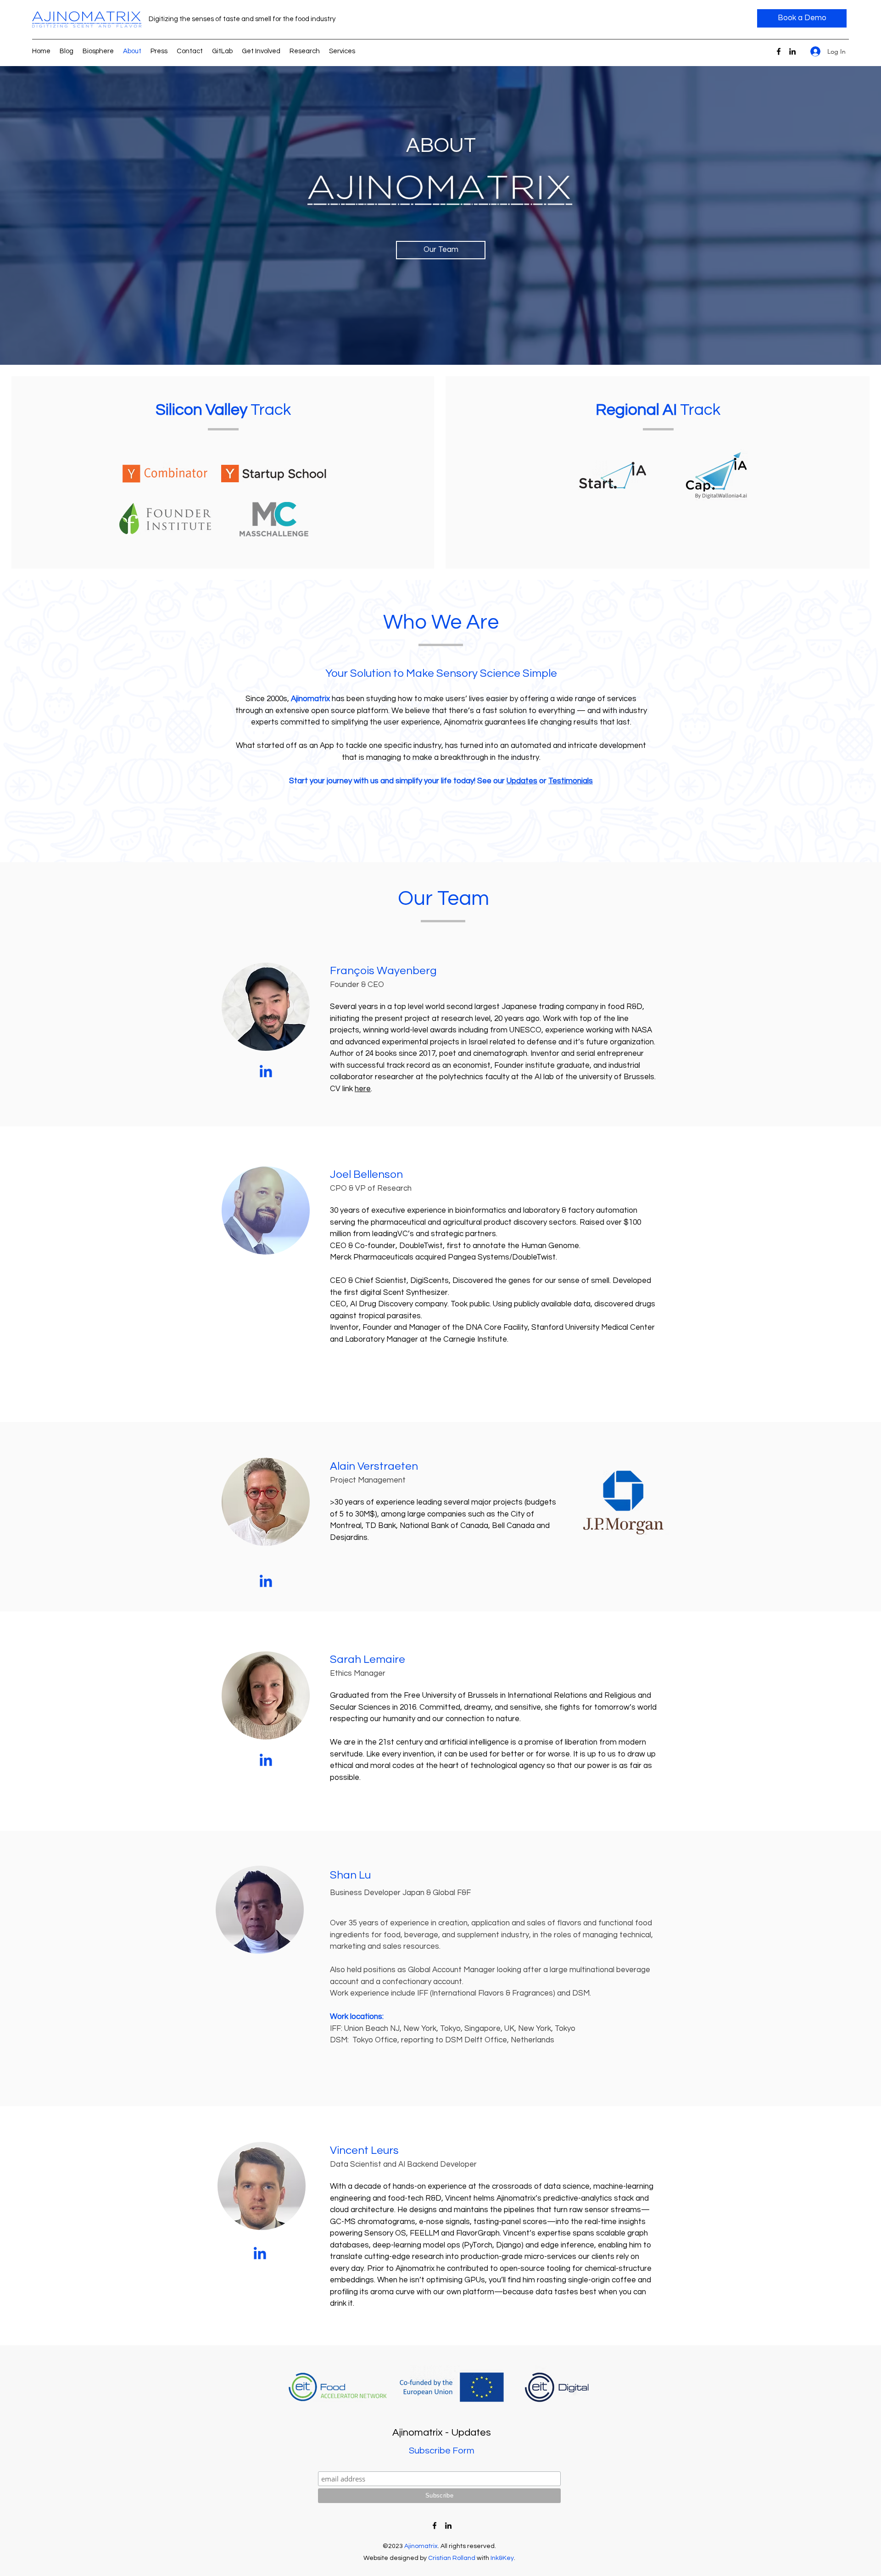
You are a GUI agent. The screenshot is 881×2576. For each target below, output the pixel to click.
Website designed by (396, 2558)
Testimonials (571, 781)
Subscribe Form (442, 2451)
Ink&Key (502, 2558)
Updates (522, 781)
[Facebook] (779, 51)
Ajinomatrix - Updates (442, 2433)
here (363, 1089)
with (483, 2558)
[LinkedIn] (792, 51)
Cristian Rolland (452, 2558)
